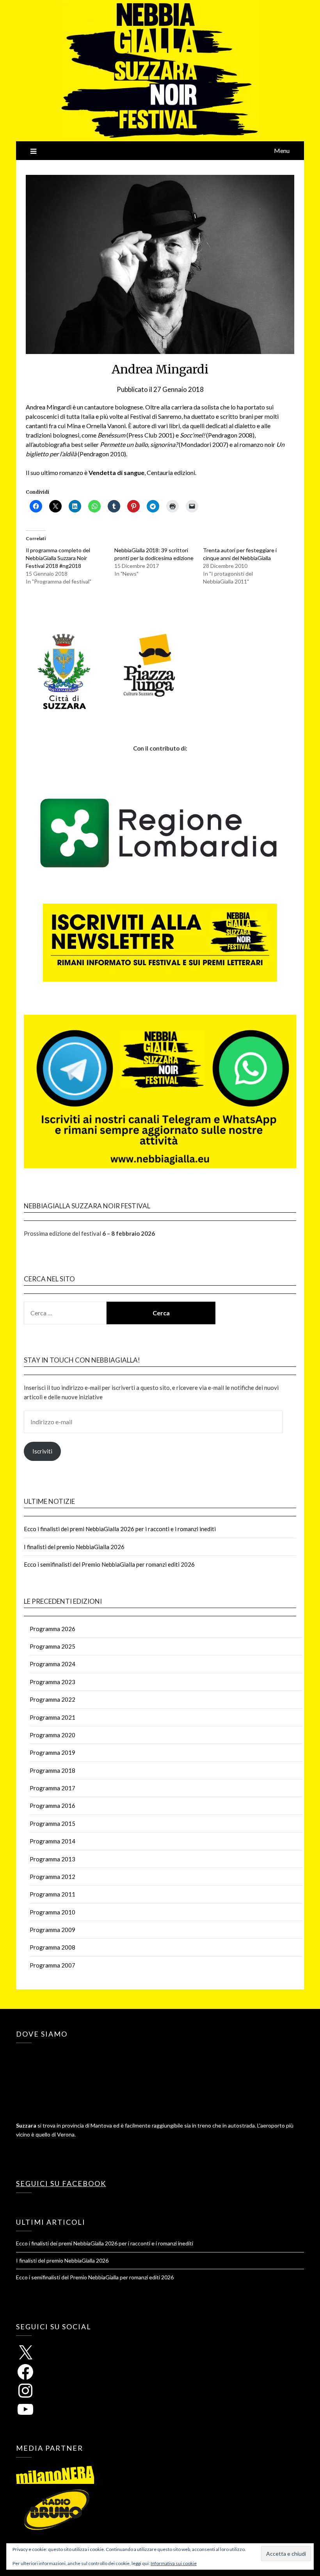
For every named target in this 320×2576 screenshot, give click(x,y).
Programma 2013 (52, 1859)
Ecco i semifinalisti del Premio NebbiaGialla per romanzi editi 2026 (109, 1564)
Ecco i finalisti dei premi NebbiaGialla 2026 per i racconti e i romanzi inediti (120, 1529)
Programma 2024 (52, 1664)
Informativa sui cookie (174, 2563)
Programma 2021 (52, 1717)
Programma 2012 (52, 1877)
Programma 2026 (52, 1629)
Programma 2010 (52, 1912)
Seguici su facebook (61, 2183)
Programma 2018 (52, 1770)
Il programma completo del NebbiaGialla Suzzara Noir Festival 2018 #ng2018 (58, 558)
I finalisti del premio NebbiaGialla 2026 (74, 1547)
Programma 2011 (52, 1894)
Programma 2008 (52, 1947)
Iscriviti (42, 1451)
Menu (282, 150)
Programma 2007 (52, 1965)
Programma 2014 (52, 1841)
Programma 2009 (52, 1930)
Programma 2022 (52, 1699)
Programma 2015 (52, 1823)
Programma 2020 (52, 1735)
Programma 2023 (52, 1682)
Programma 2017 (52, 1788)
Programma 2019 (52, 1752)
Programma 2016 (52, 1806)
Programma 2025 (52, 1646)
